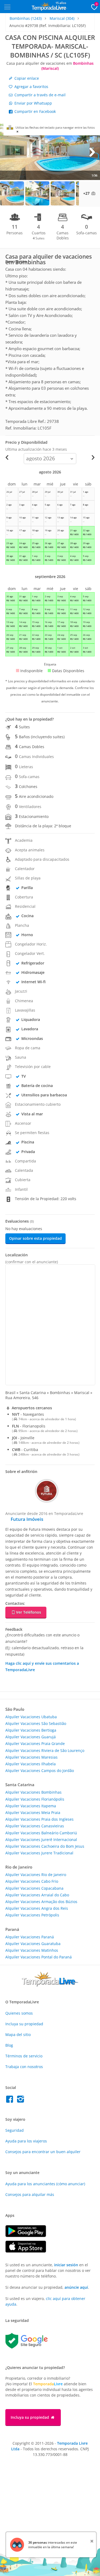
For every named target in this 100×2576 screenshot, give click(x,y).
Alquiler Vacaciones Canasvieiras (35, 1826)
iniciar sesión (66, 2265)
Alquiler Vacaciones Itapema (31, 1806)
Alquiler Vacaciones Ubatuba (31, 1717)
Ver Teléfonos (29, 1612)
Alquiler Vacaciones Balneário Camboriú (41, 1833)
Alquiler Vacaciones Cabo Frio (32, 1881)
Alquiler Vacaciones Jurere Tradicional (39, 1853)
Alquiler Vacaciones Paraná (30, 1937)
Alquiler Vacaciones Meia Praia (33, 1813)
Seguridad (15, 2130)
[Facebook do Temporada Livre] (11, 2101)
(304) (62, 18)
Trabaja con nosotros (24, 2067)
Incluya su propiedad (24, 2024)
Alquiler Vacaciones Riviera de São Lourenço (45, 1750)
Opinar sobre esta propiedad (35, 1238)
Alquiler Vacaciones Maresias (31, 1757)
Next (92, 152)
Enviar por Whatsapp (33, 103)
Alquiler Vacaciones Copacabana (34, 1888)
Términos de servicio (24, 2056)
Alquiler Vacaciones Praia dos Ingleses (39, 1819)
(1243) (26, 18)
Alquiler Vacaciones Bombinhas (33, 1792)
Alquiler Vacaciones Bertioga (31, 1730)
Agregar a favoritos (31, 87)
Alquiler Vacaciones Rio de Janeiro (36, 1875)
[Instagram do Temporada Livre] (21, 2101)
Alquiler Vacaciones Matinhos (32, 1950)
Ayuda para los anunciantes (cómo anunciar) (45, 2184)
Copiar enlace (26, 78)
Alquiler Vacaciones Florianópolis (35, 1799)
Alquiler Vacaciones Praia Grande (35, 1744)
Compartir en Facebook (35, 111)
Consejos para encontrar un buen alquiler (43, 2152)
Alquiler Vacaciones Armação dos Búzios (41, 1902)
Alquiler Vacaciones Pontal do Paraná (39, 1957)
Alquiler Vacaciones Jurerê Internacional (41, 1840)
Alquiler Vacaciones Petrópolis (32, 1915)
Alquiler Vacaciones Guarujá (31, 1737)
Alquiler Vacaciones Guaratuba (33, 1944)
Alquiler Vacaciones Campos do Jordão (40, 1771)
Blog (9, 2045)
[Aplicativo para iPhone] (28, 2251)
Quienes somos (19, 2013)
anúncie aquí (76, 2287)
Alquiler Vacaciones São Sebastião (36, 1723)
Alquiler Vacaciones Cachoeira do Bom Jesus (45, 1846)
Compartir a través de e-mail (39, 95)
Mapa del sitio (18, 2035)
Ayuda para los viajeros (26, 2141)
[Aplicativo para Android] (28, 2236)
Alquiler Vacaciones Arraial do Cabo (37, 1895)
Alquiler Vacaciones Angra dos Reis (37, 1908)
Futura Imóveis (27, 1519)
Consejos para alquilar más (30, 2194)
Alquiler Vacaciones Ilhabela (31, 1764)
